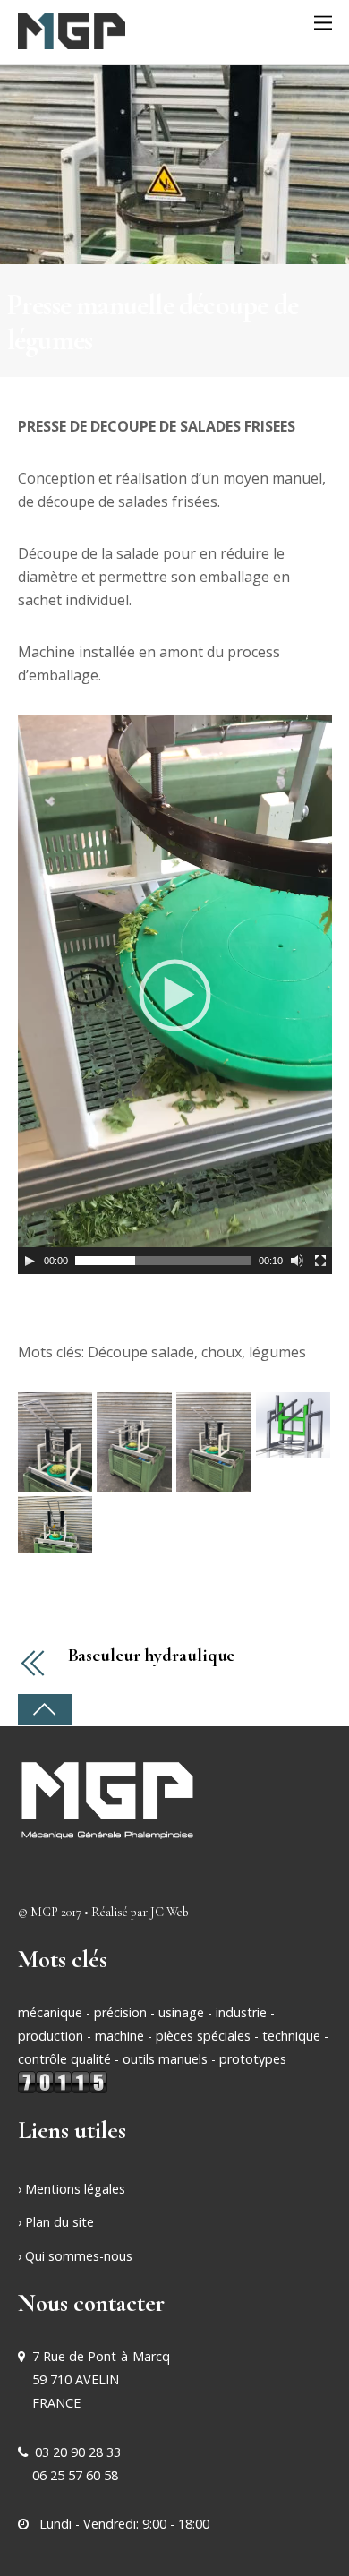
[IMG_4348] (55, 1523)
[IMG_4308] (214, 1441)
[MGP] (72, 39)
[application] (175, 995)
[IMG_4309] (134, 1441)
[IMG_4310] (55, 1441)
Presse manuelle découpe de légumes (153, 322)
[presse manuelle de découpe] (294, 1424)
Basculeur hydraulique (152, 1656)
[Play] (30, 1261)
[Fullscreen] (320, 1261)
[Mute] (297, 1261)
